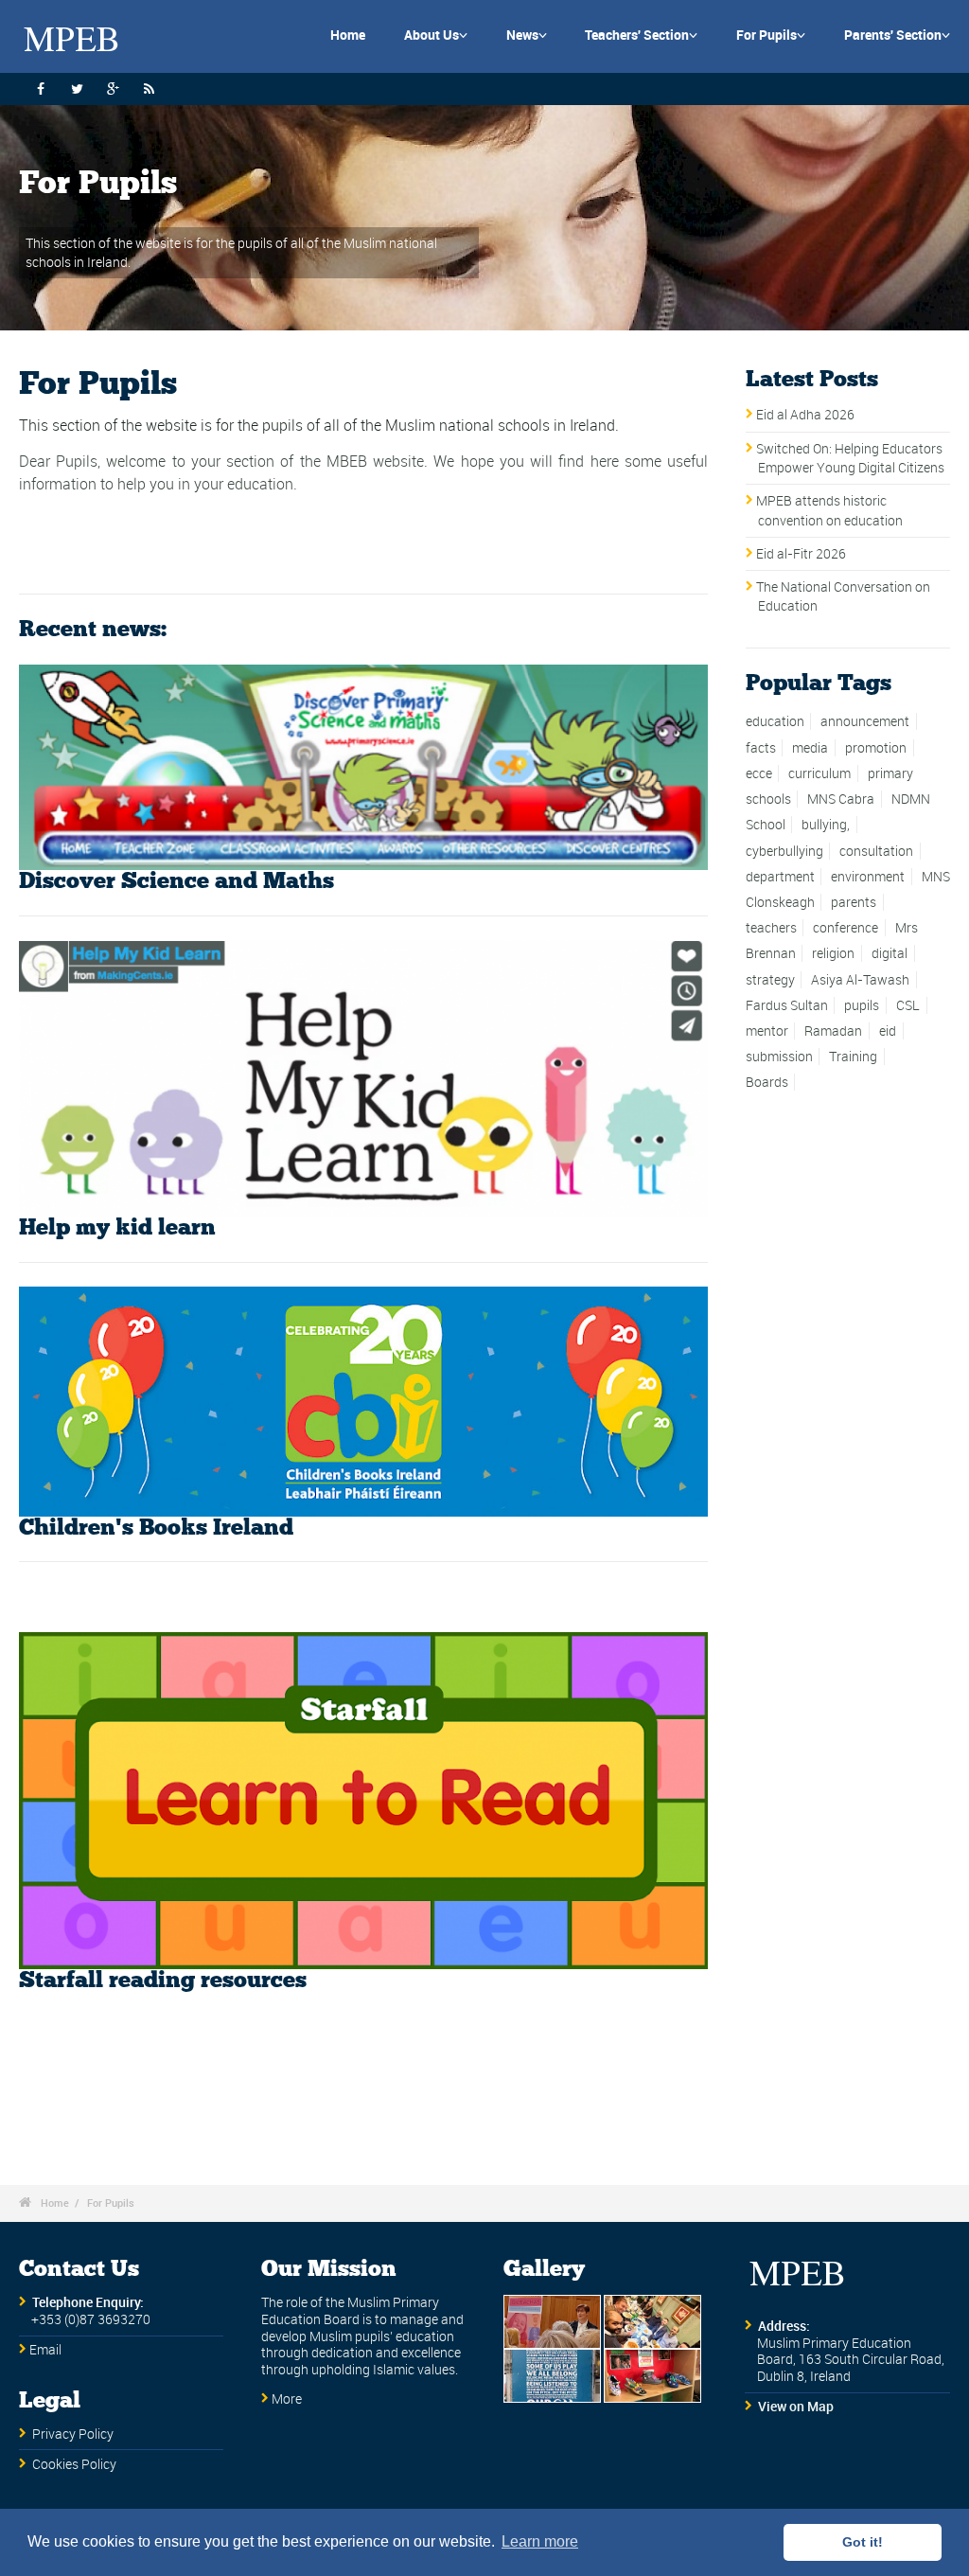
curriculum (819, 773)
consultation (876, 851)
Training (853, 1057)
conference (846, 928)
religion (833, 953)
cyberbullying (784, 851)
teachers (771, 928)
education (775, 721)
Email (45, 2350)
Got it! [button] (863, 2542)
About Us (436, 35)
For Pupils (771, 35)
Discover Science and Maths (176, 881)
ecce (759, 773)
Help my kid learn (117, 1228)
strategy (770, 980)
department (780, 877)
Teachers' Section (641, 35)
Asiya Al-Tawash (860, 980)
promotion (876, 748)
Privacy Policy (73, 2434)
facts (761, 748)
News (527, 35)
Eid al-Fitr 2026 (801, 554)
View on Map (796, 2407)
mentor (767, 1031)
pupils (862, 1005)
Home (348, 35)
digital (890, 953)
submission (779, 1057)
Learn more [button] (540, 2541)
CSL (908, 1005)
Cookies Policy (74, 2464)
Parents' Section (897, 35)
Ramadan (833, 1031)
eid (888, 1031)
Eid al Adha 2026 (805, 415)
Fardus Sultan (787, 1005)
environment (868, 877)
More (287, 2399)
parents (854, 902)
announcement (865, 721)
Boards (767, 1082)
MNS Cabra (841, 799)
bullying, (826, 825)
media (810, 748)
